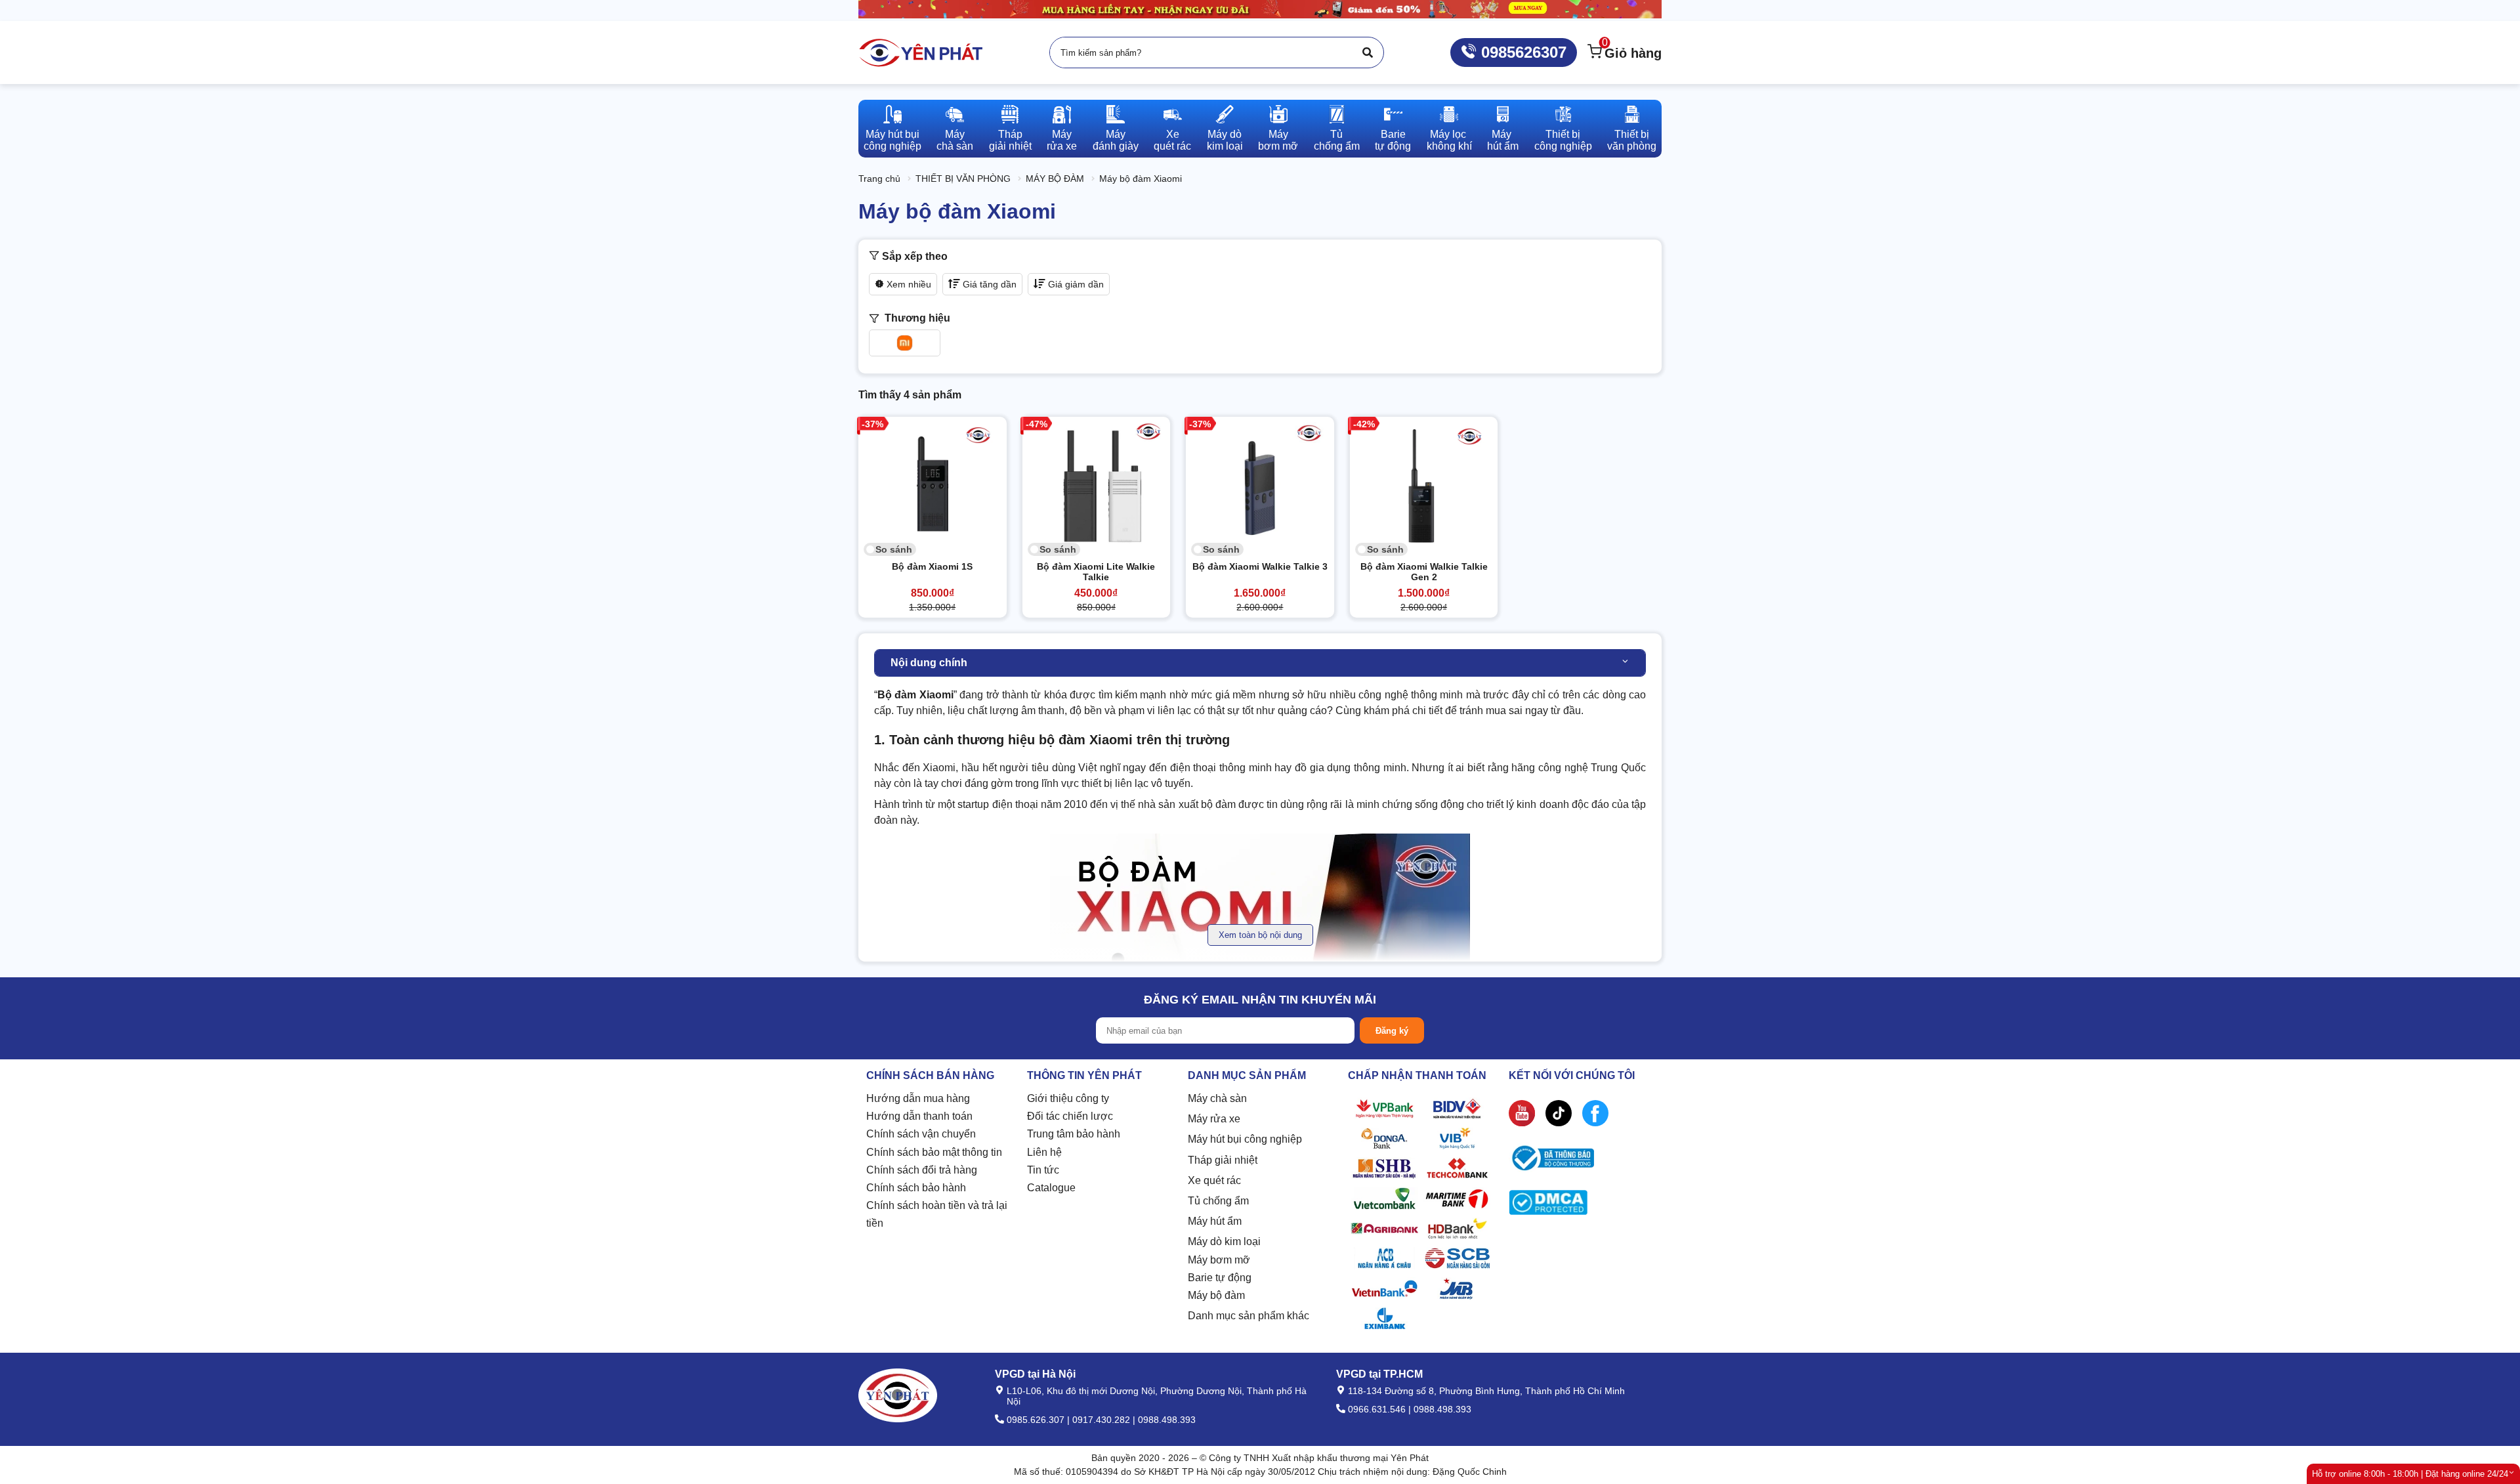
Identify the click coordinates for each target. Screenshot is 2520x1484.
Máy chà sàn (1217, 1098)
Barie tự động (1220, 1278)
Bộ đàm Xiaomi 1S (932, 566)
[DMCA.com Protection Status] (1548, 1205)
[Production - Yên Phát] (921, 53)
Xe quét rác (1214, 1180)
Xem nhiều (908, 284)
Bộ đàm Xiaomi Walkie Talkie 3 (1260, 566)
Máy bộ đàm (1216, 1295)
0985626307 (1522, 52)
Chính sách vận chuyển (921, 1134)
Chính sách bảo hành (916, 1188)
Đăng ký (1392, 1031)
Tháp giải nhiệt (1223, 1160)
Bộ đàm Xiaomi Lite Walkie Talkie (1096, 572)
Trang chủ (879, 179)
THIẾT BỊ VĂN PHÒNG (963, 179)
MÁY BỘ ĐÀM (1055, 179)
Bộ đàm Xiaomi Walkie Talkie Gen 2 (1424, 572)
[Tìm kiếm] (1368, 53)
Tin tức (1043, 1170)
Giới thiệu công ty (1068, 1098)
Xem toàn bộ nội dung (1260, 935)
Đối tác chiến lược (1070, 1116)
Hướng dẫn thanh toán (919, 1116)
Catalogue (1051, 1188)
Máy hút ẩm (1215, 1221)
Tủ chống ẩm (1218, 1201)
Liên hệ (1044, 1152)
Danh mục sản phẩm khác (1249, 1316)
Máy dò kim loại (1224, 1241)
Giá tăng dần (988, 284)
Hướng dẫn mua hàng (918, 1098)
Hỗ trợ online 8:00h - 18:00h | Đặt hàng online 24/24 (2410, 1474)
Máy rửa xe (1214, 1119)
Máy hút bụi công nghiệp (1245, 1139)
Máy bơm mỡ (1219, 1260)
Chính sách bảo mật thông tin (934, 1152)
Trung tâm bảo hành (1074, 1134)
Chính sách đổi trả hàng (922, 1170)
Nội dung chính (929, 663)
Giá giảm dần (1075, 284)
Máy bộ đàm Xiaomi (1141, 179)
